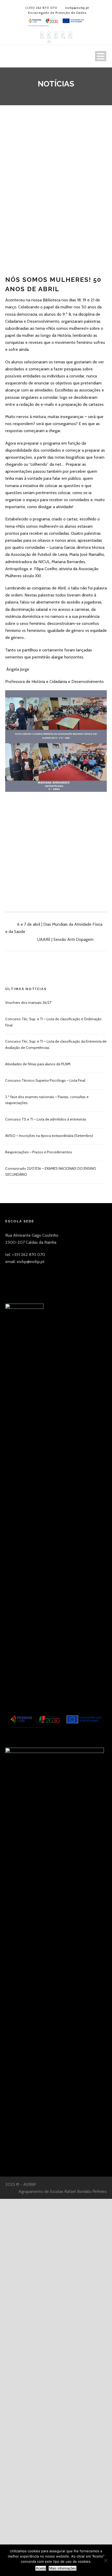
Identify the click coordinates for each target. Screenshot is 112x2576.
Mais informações (63, 2568)
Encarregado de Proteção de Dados (57, 13)
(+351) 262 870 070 (41, 8)
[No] (105, 2560)
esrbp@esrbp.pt (77, 8)
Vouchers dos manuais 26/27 (28, 1003)
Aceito (41, 2568)
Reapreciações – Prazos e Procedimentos (39, 1152)
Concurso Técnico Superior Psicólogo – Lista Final (45, 1080)
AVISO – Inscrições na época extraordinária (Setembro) (49, 1136)
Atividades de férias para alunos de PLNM (38, 1064)
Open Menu (101, 56)
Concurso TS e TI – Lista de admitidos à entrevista (46, 1119)
